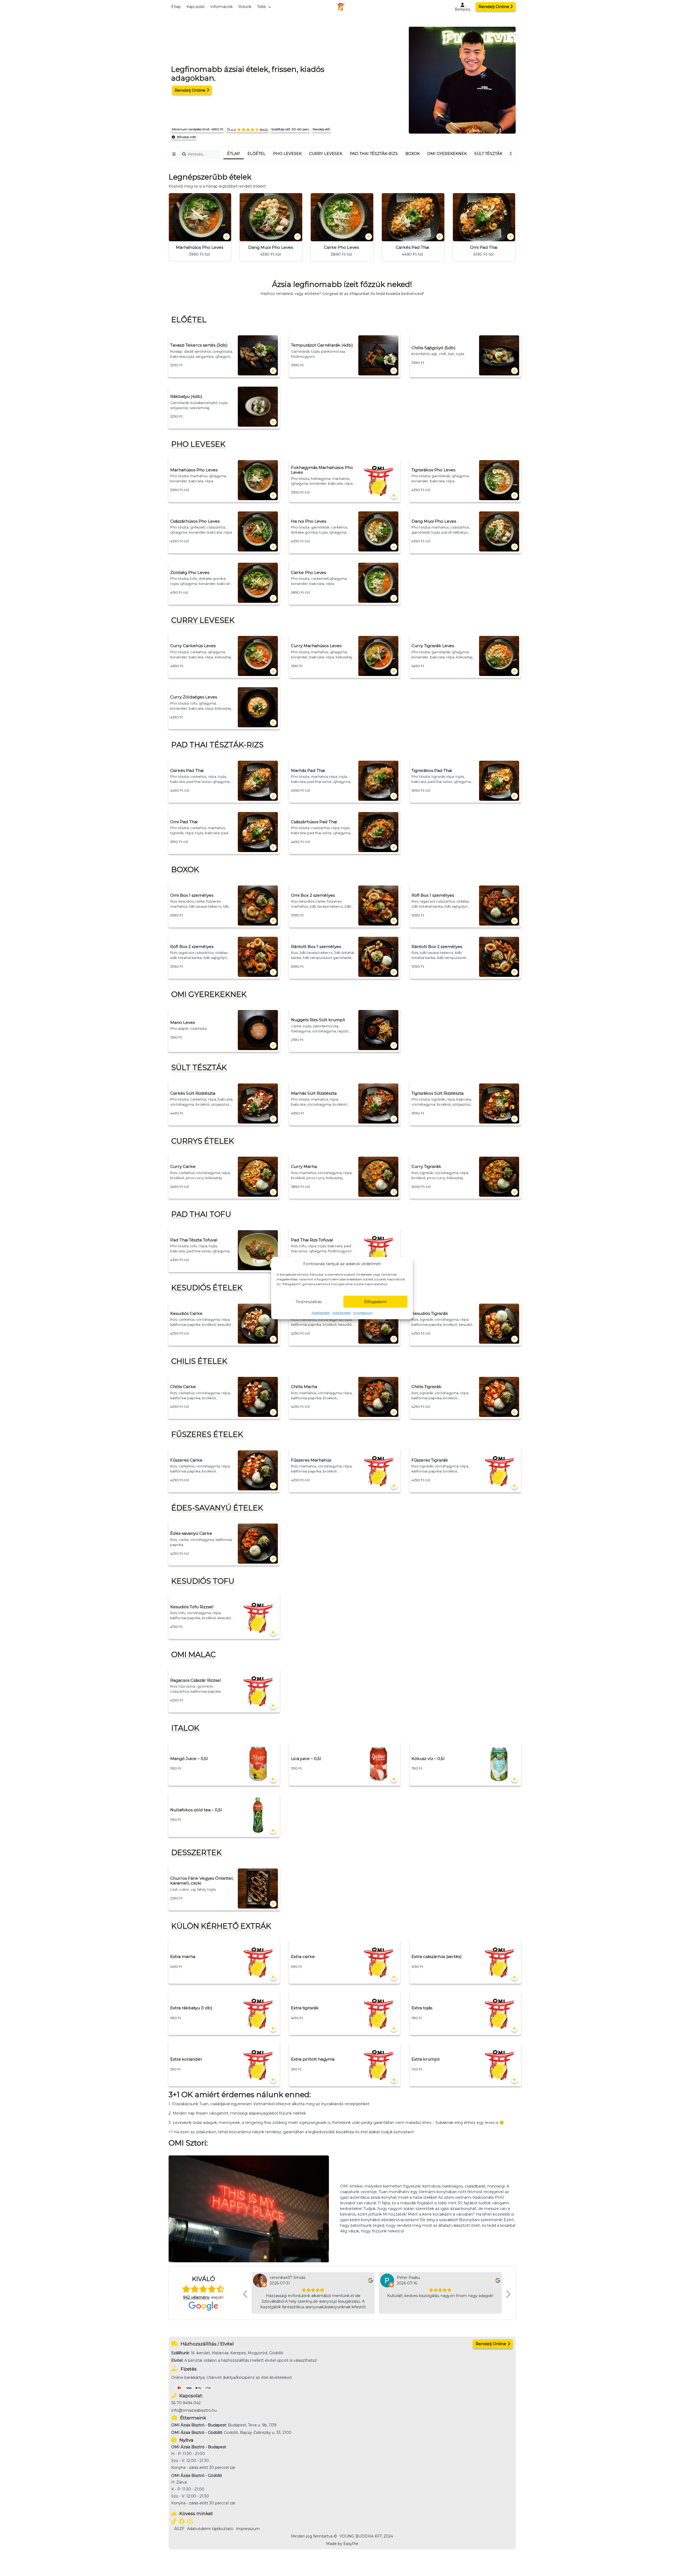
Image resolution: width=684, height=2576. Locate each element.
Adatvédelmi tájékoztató (210, 2529)
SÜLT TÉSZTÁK (488, 154)
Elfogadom (375, 1302)
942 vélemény (196, 2297)
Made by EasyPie (342, 2544)
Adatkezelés (321, 1313)
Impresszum (363, 1313)
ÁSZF (179, 2529)
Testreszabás (309, 1302)
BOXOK (413, 154)
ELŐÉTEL (256, 154)
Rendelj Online (494, 7)
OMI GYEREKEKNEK (447, 154)
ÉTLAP (234, 154)
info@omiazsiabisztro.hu (194, 2410)
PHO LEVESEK (287, 154)
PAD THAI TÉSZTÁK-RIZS (374, 154)
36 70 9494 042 (186, 2403)
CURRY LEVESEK (326, 154)
